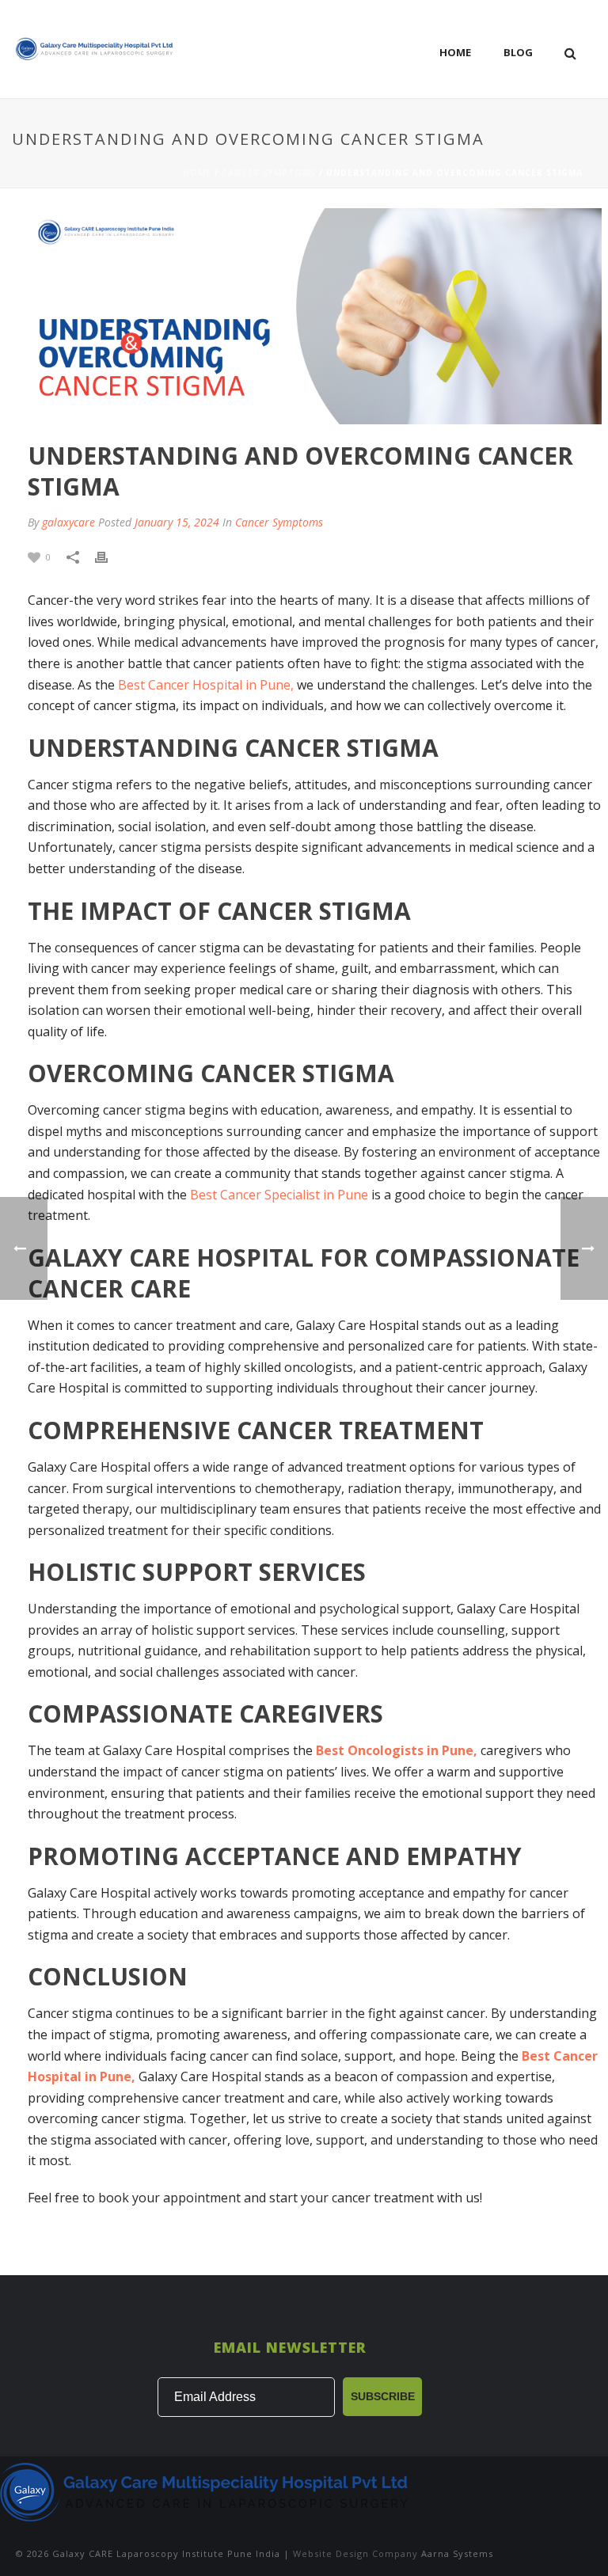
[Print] (109, 556)
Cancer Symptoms (269, 173)
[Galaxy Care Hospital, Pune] (206, 2490)
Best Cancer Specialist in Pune (281, 1195)
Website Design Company (355, 2553)
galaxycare (68, 522)
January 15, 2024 (177, 522)
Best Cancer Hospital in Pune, (207, 685)
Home (455, 52)
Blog (518, 52)
